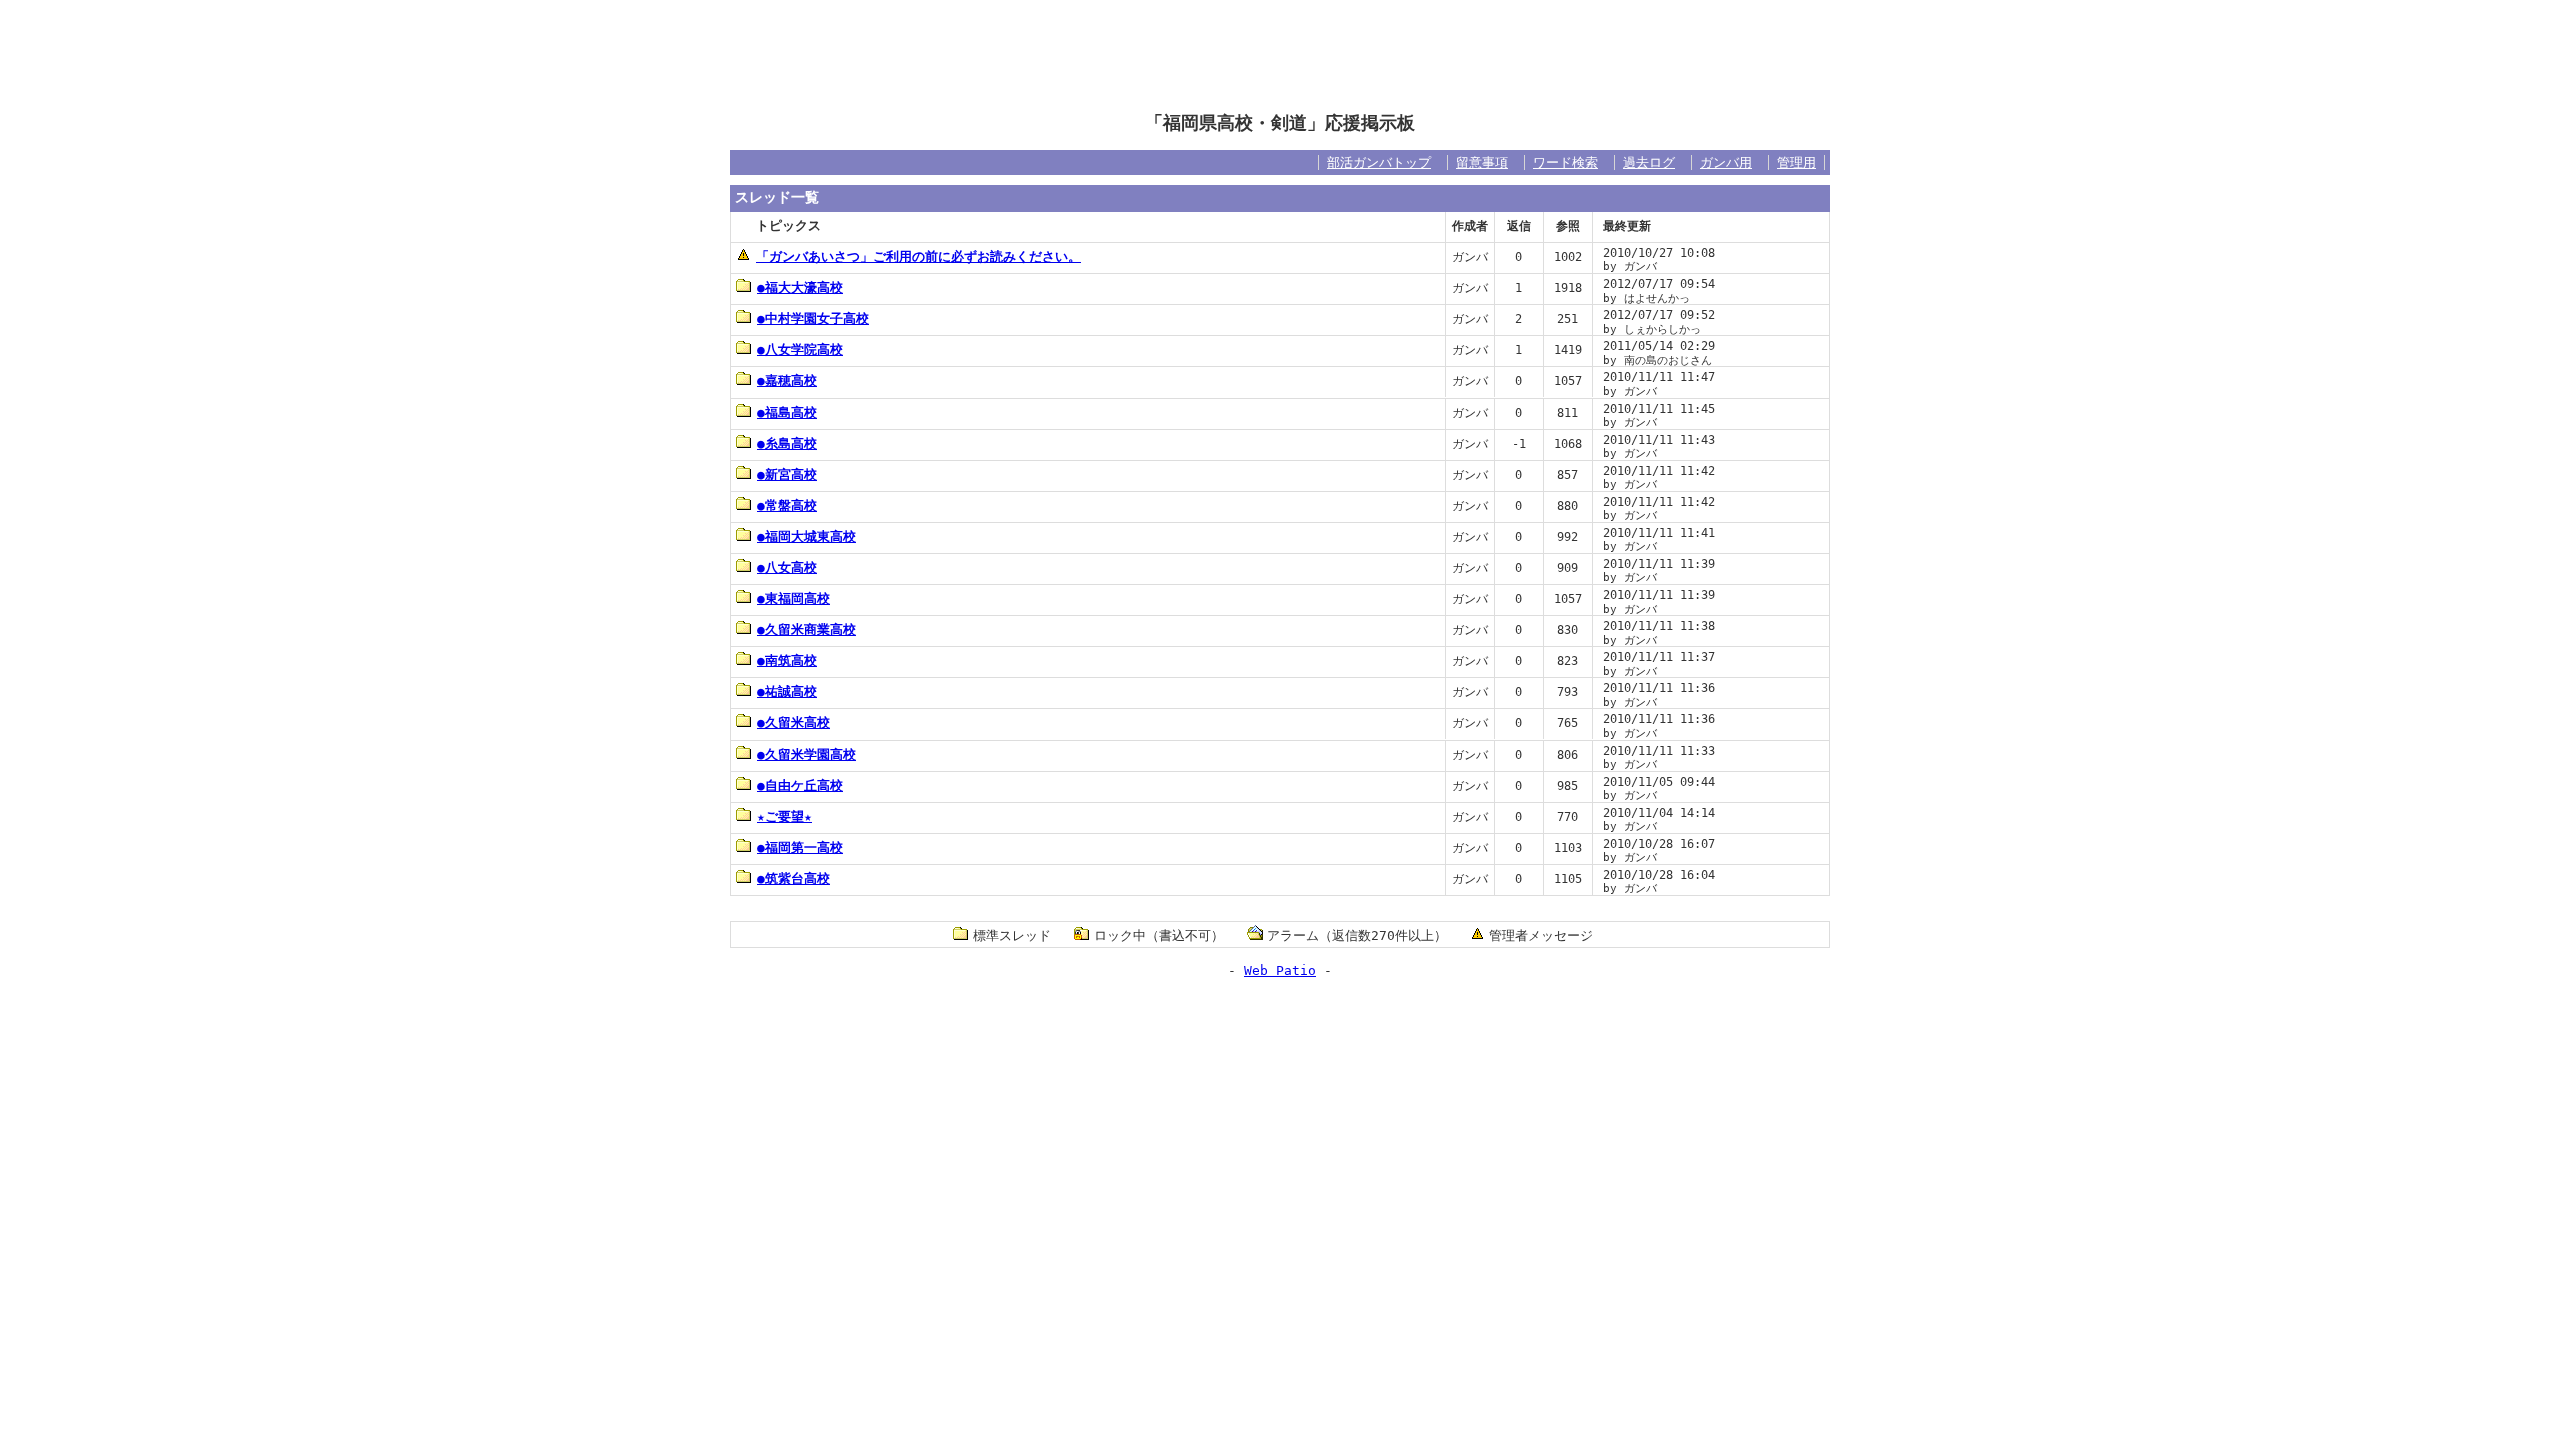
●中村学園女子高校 (813, 318)
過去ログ (1649, 162)
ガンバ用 (1726, 162)
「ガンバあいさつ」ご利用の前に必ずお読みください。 (918, 256)
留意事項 (1482, 162)
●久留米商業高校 (806, 629)
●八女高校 (787, 567)
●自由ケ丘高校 (800, 785)
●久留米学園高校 (806, 754)
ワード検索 (1565, 162)
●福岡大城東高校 (806, 536)
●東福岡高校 (793, 598)
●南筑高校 (787, 660)
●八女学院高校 (800, 349)
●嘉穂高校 (787, 380)
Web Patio (1280, 970)
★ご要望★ (784, 816)
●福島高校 (787, 412)
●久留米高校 (793, 722)
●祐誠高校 (787, 691)
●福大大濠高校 (800, 287)
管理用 (1796, 162)
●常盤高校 (787, 505)
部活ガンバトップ (1379, 162)
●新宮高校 (787, 474)
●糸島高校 (787, 443)
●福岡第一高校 (800, 847)
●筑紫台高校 (793, 878)
